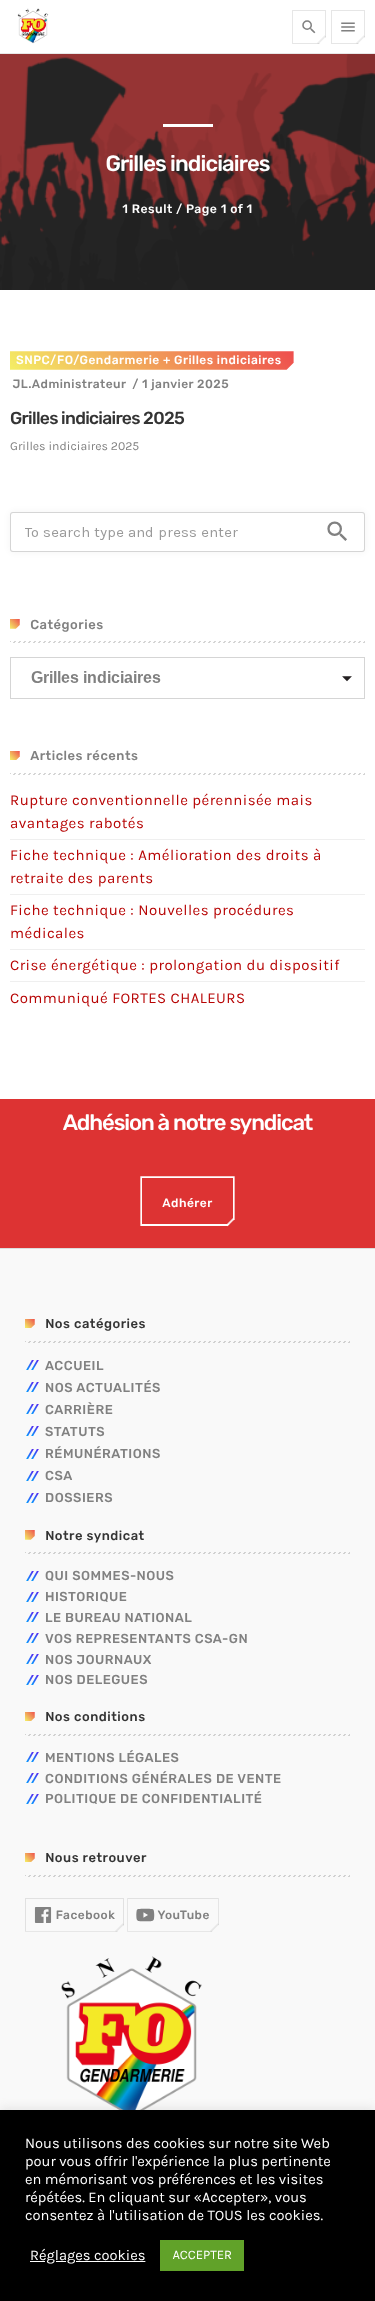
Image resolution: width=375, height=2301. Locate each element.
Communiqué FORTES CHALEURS (128, 998)
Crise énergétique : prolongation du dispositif (175, 965)
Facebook (83, 1915)
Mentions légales (112, 1758)
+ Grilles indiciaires (221, 360)
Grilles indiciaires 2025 (97, 419)
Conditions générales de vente (163, 1779)
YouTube (182, 1915)
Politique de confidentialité (153, 1799)
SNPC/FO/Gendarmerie (88, 360)
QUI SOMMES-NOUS (109, 1576)
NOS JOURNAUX (98, 1660)
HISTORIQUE (86, 1597)
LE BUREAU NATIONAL (118, 1618)
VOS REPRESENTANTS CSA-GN (146, 1639)
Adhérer (187, 1203)
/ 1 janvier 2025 (180, 384)
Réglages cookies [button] (87, 2255)
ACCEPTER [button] (202, 2255)
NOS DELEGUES (96, 1680)
